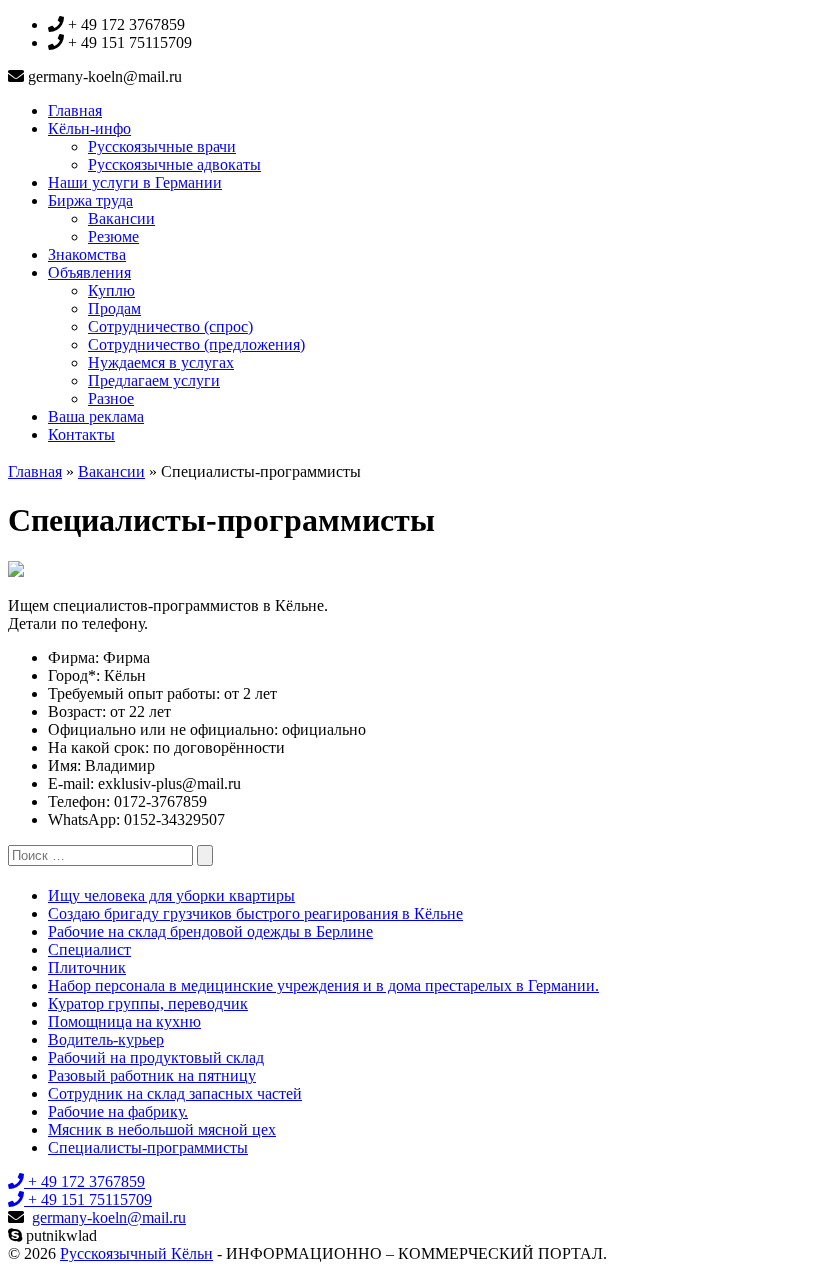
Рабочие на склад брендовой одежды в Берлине (210, 931)
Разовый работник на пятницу (152, 1075)
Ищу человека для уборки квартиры (171, 895)
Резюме (113, 236)
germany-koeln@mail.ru (109, 1217)
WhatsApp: (84, 819)
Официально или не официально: (163, 729)
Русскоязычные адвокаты (174, 164)
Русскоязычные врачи (162, 146)
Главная (75, 110)
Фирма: (73, 657)
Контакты (81, 434)
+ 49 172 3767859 (84, 1181)
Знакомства (87, 254)
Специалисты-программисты (148, 1147)
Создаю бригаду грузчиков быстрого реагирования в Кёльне (255, 913)
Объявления (89, 272)
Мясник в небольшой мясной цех (162, 1129)
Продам (114, 308)
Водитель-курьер (106, 1039)
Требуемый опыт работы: (134, 693)
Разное (111, 398)
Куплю (111, 290)
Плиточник (87, 967)
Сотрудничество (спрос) (170, 326)
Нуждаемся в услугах (161, 362)
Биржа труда (90, 200)
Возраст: (77, 711)
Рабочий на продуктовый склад (156, 1057)
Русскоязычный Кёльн (136, 1253)
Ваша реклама (96, 416)
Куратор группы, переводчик (148, 1003)
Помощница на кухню (124, 1021)
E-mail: (71, 783)
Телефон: (79, 801)
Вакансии (121, 218)
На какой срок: (98, 747)
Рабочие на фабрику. (118, 1111)
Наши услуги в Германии (135, 182)
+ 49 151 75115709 (88, 1199)
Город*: (74, 675)
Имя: (64, 765)
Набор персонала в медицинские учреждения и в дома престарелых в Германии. (323, 985)
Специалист (89, 949)
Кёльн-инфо (89, 128)
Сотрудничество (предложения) (196, 344)
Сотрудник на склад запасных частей (175, 1093)
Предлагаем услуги (154, 380)
